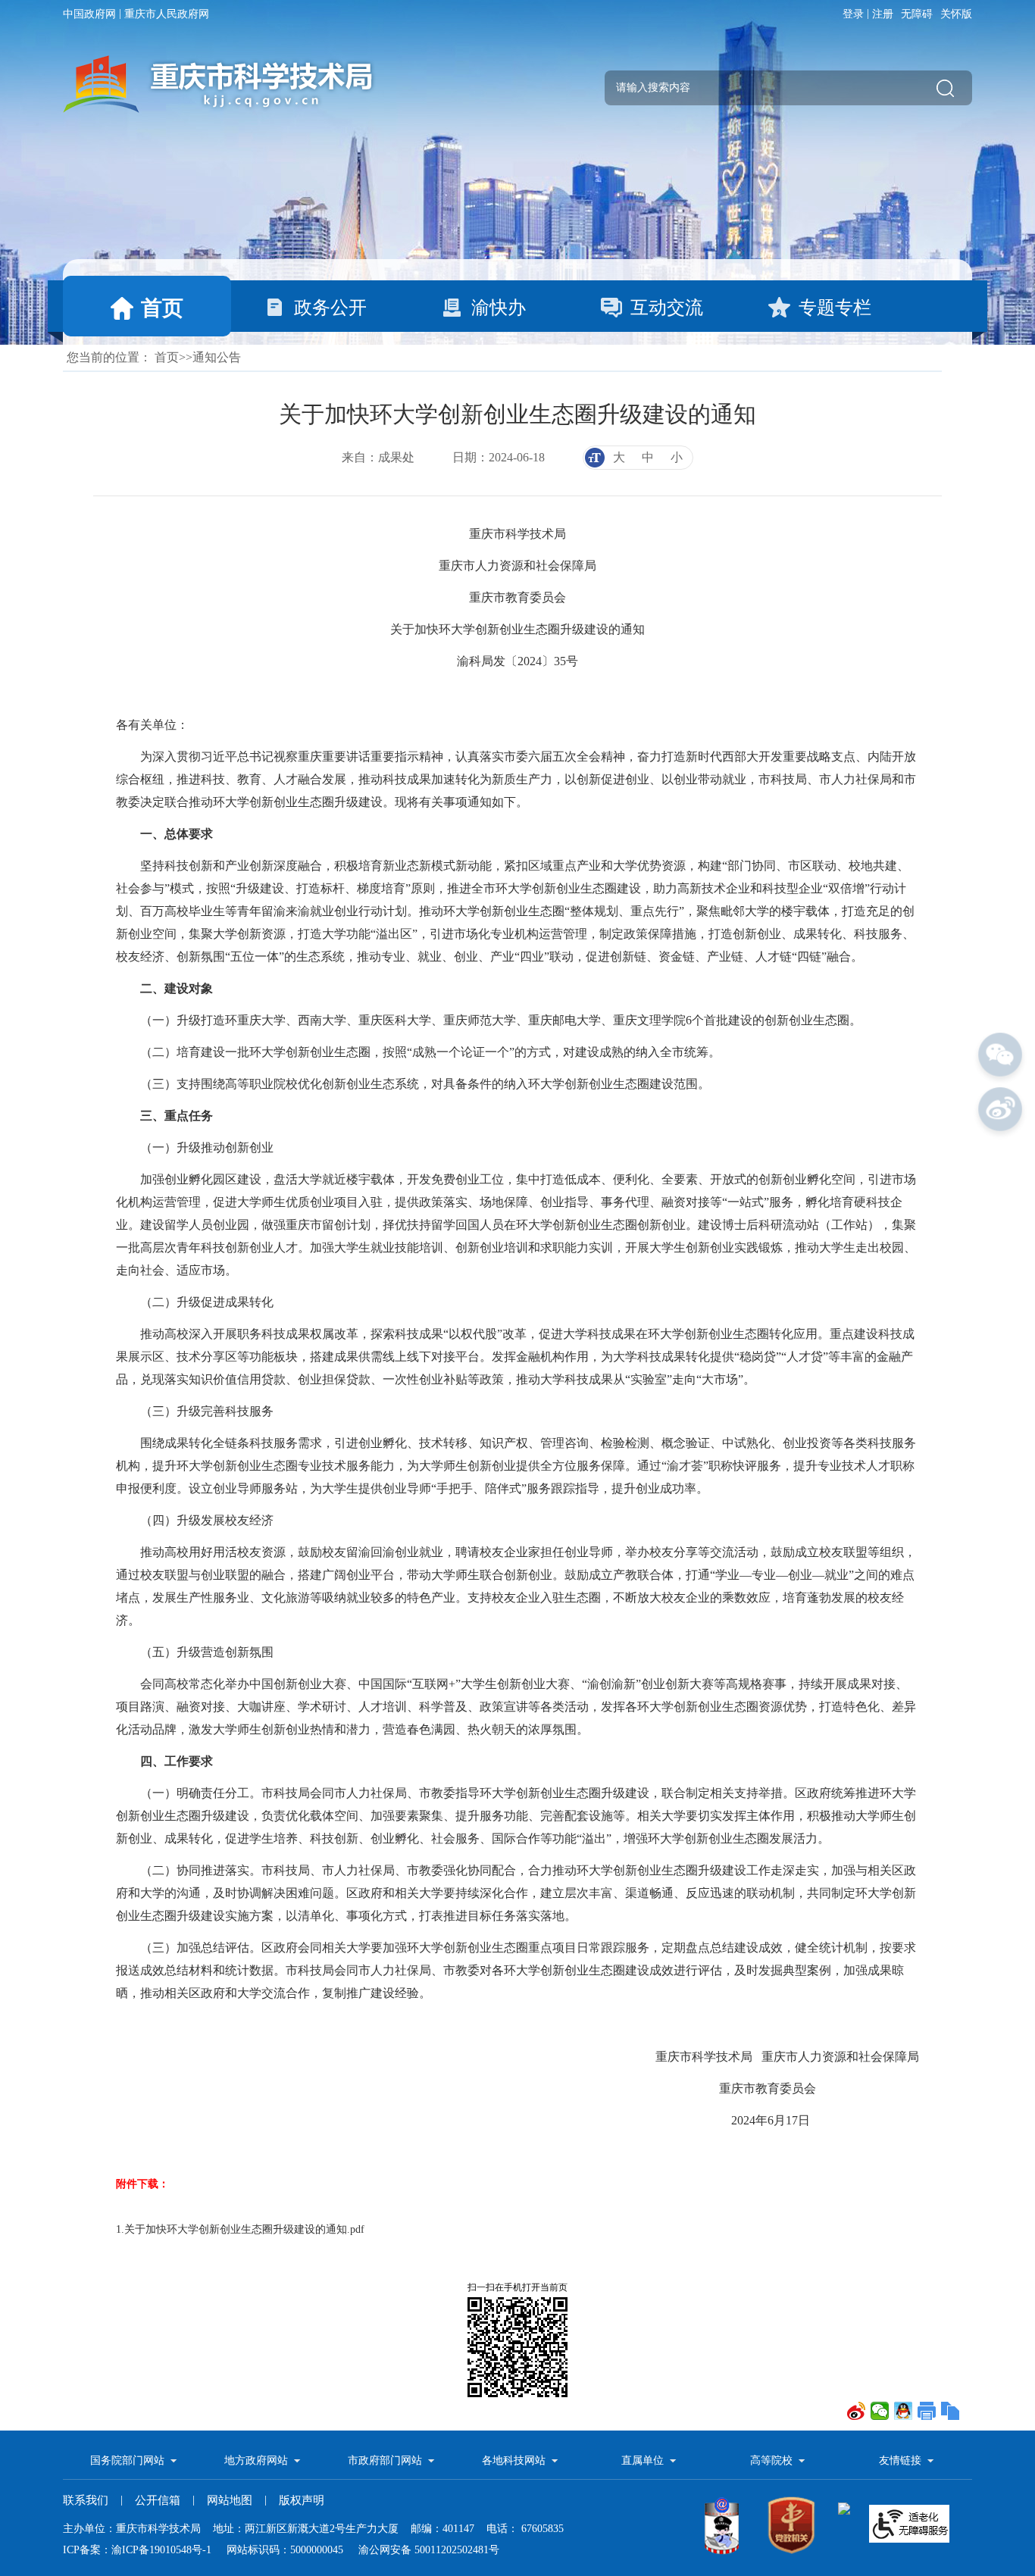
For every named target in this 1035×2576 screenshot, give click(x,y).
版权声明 (302, 2500)
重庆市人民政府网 (167, 14)
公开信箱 (158, 2500)
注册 (883, 14)
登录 (853, 14)
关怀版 (956, 14)
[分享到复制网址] (951, 2411)
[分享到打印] (927, 2411)
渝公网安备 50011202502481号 (429, 2550)
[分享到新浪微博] (857, 2411)
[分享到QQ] (904, 2411)
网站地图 (230, 2500)
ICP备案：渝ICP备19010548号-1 (137, 2550)
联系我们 (86, 2500)
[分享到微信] (880, 2411)
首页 (167, 357)
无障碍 (917, 14)
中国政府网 (89, 14)
